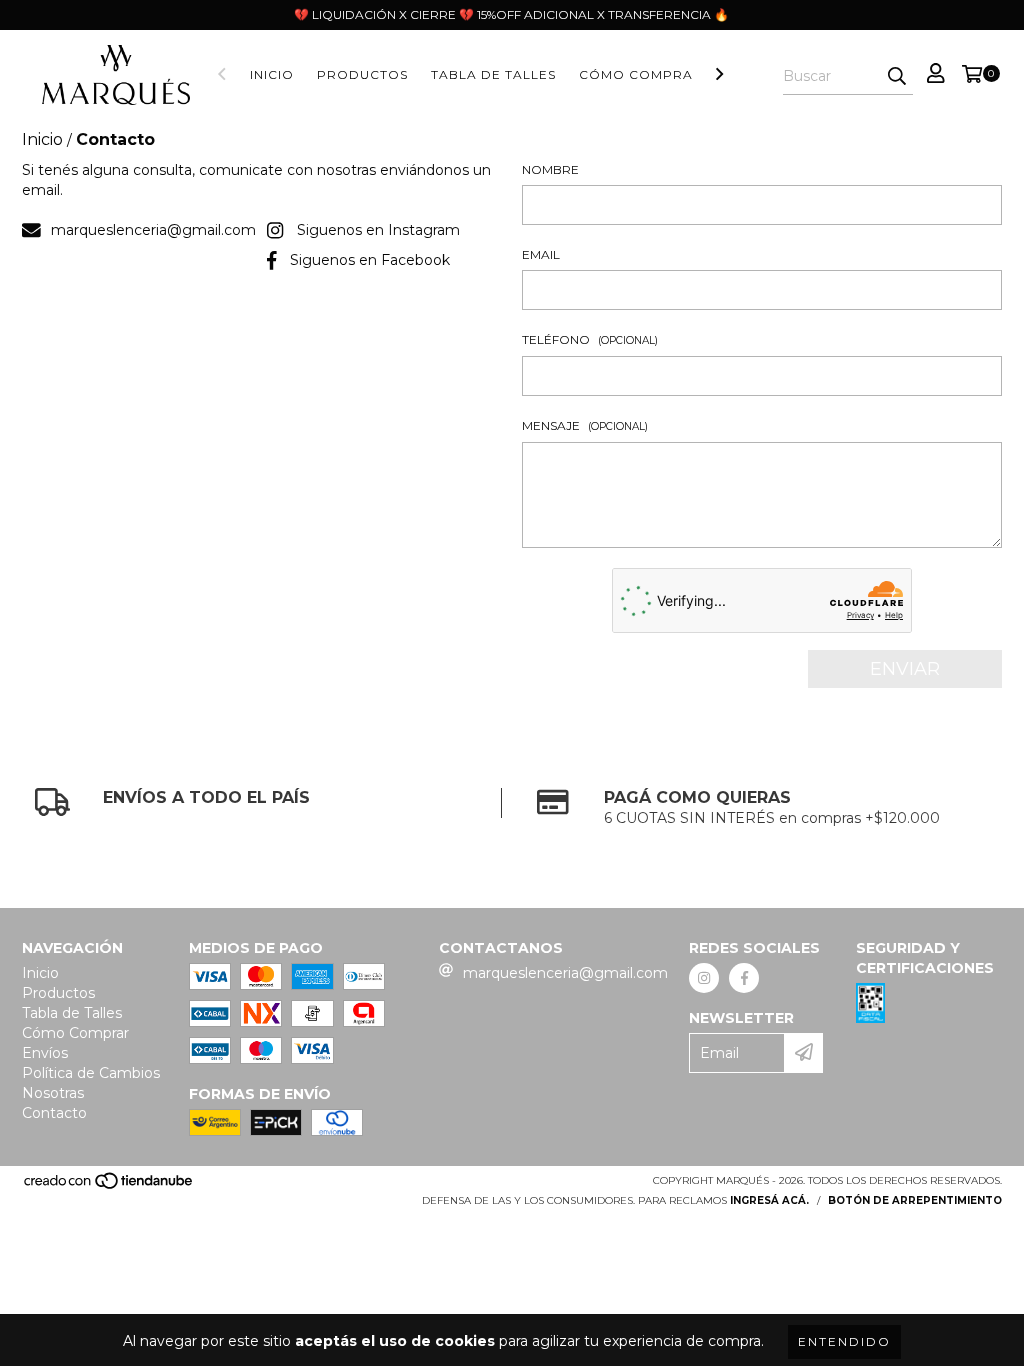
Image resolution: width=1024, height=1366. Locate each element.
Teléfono (590, 339)
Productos (362, 74)
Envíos (45, 1053)
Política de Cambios (91, 1073)
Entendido (844, 1341)
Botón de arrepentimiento (915, 1200)
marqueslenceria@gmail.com (153, 230)
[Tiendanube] (109, 1186)
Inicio (272, 74)
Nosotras (53, 1093)
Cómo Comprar (641, 74)
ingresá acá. (769, 1200)
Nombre (550, 169)
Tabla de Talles (493, 74)
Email (541, 254)
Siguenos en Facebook (370, 260)
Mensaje (585, 425)
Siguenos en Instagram (378, 230)
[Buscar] (897, 77)
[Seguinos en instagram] (704, 978)
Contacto (54, 1113)
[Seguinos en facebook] (744, 978)
